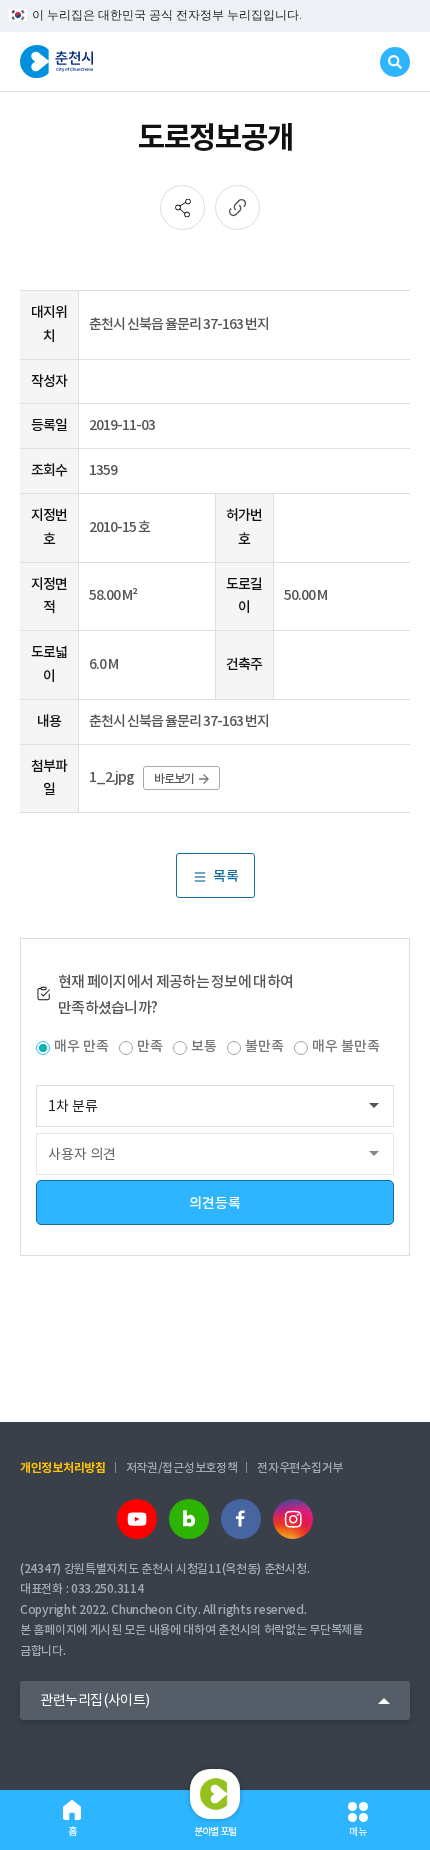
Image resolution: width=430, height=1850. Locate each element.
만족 (150, 1046)
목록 (226, 876)
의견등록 (215, 1203)
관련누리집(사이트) (95, 1700)
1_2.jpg (111, 777)
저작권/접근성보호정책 (182, 1467)
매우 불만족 (346, 1046)
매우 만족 (81, 1046)
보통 (204, 1046)
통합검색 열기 (395, 62)
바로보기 (174, 778)
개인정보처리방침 (63, 1467)
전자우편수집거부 (300, 1467)
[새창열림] (137, 1519)
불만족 (264, 1046)
